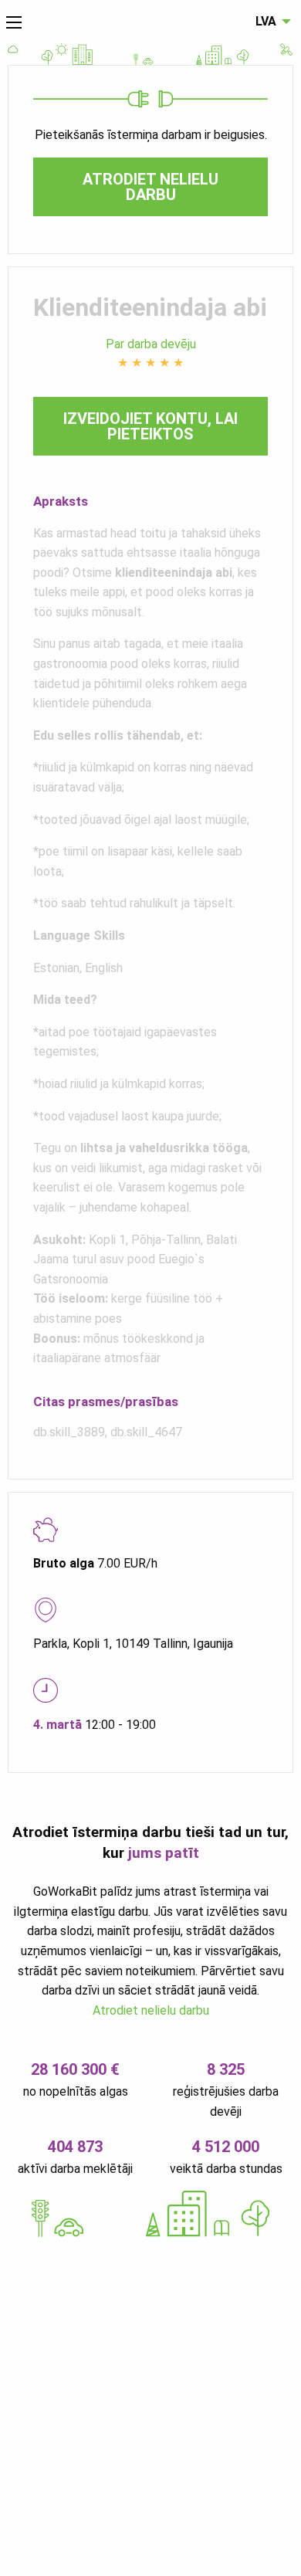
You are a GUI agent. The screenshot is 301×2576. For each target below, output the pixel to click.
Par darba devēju (151, 344)
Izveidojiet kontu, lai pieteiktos (150, 426)
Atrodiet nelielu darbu (150, 187)
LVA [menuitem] (266, 21)
